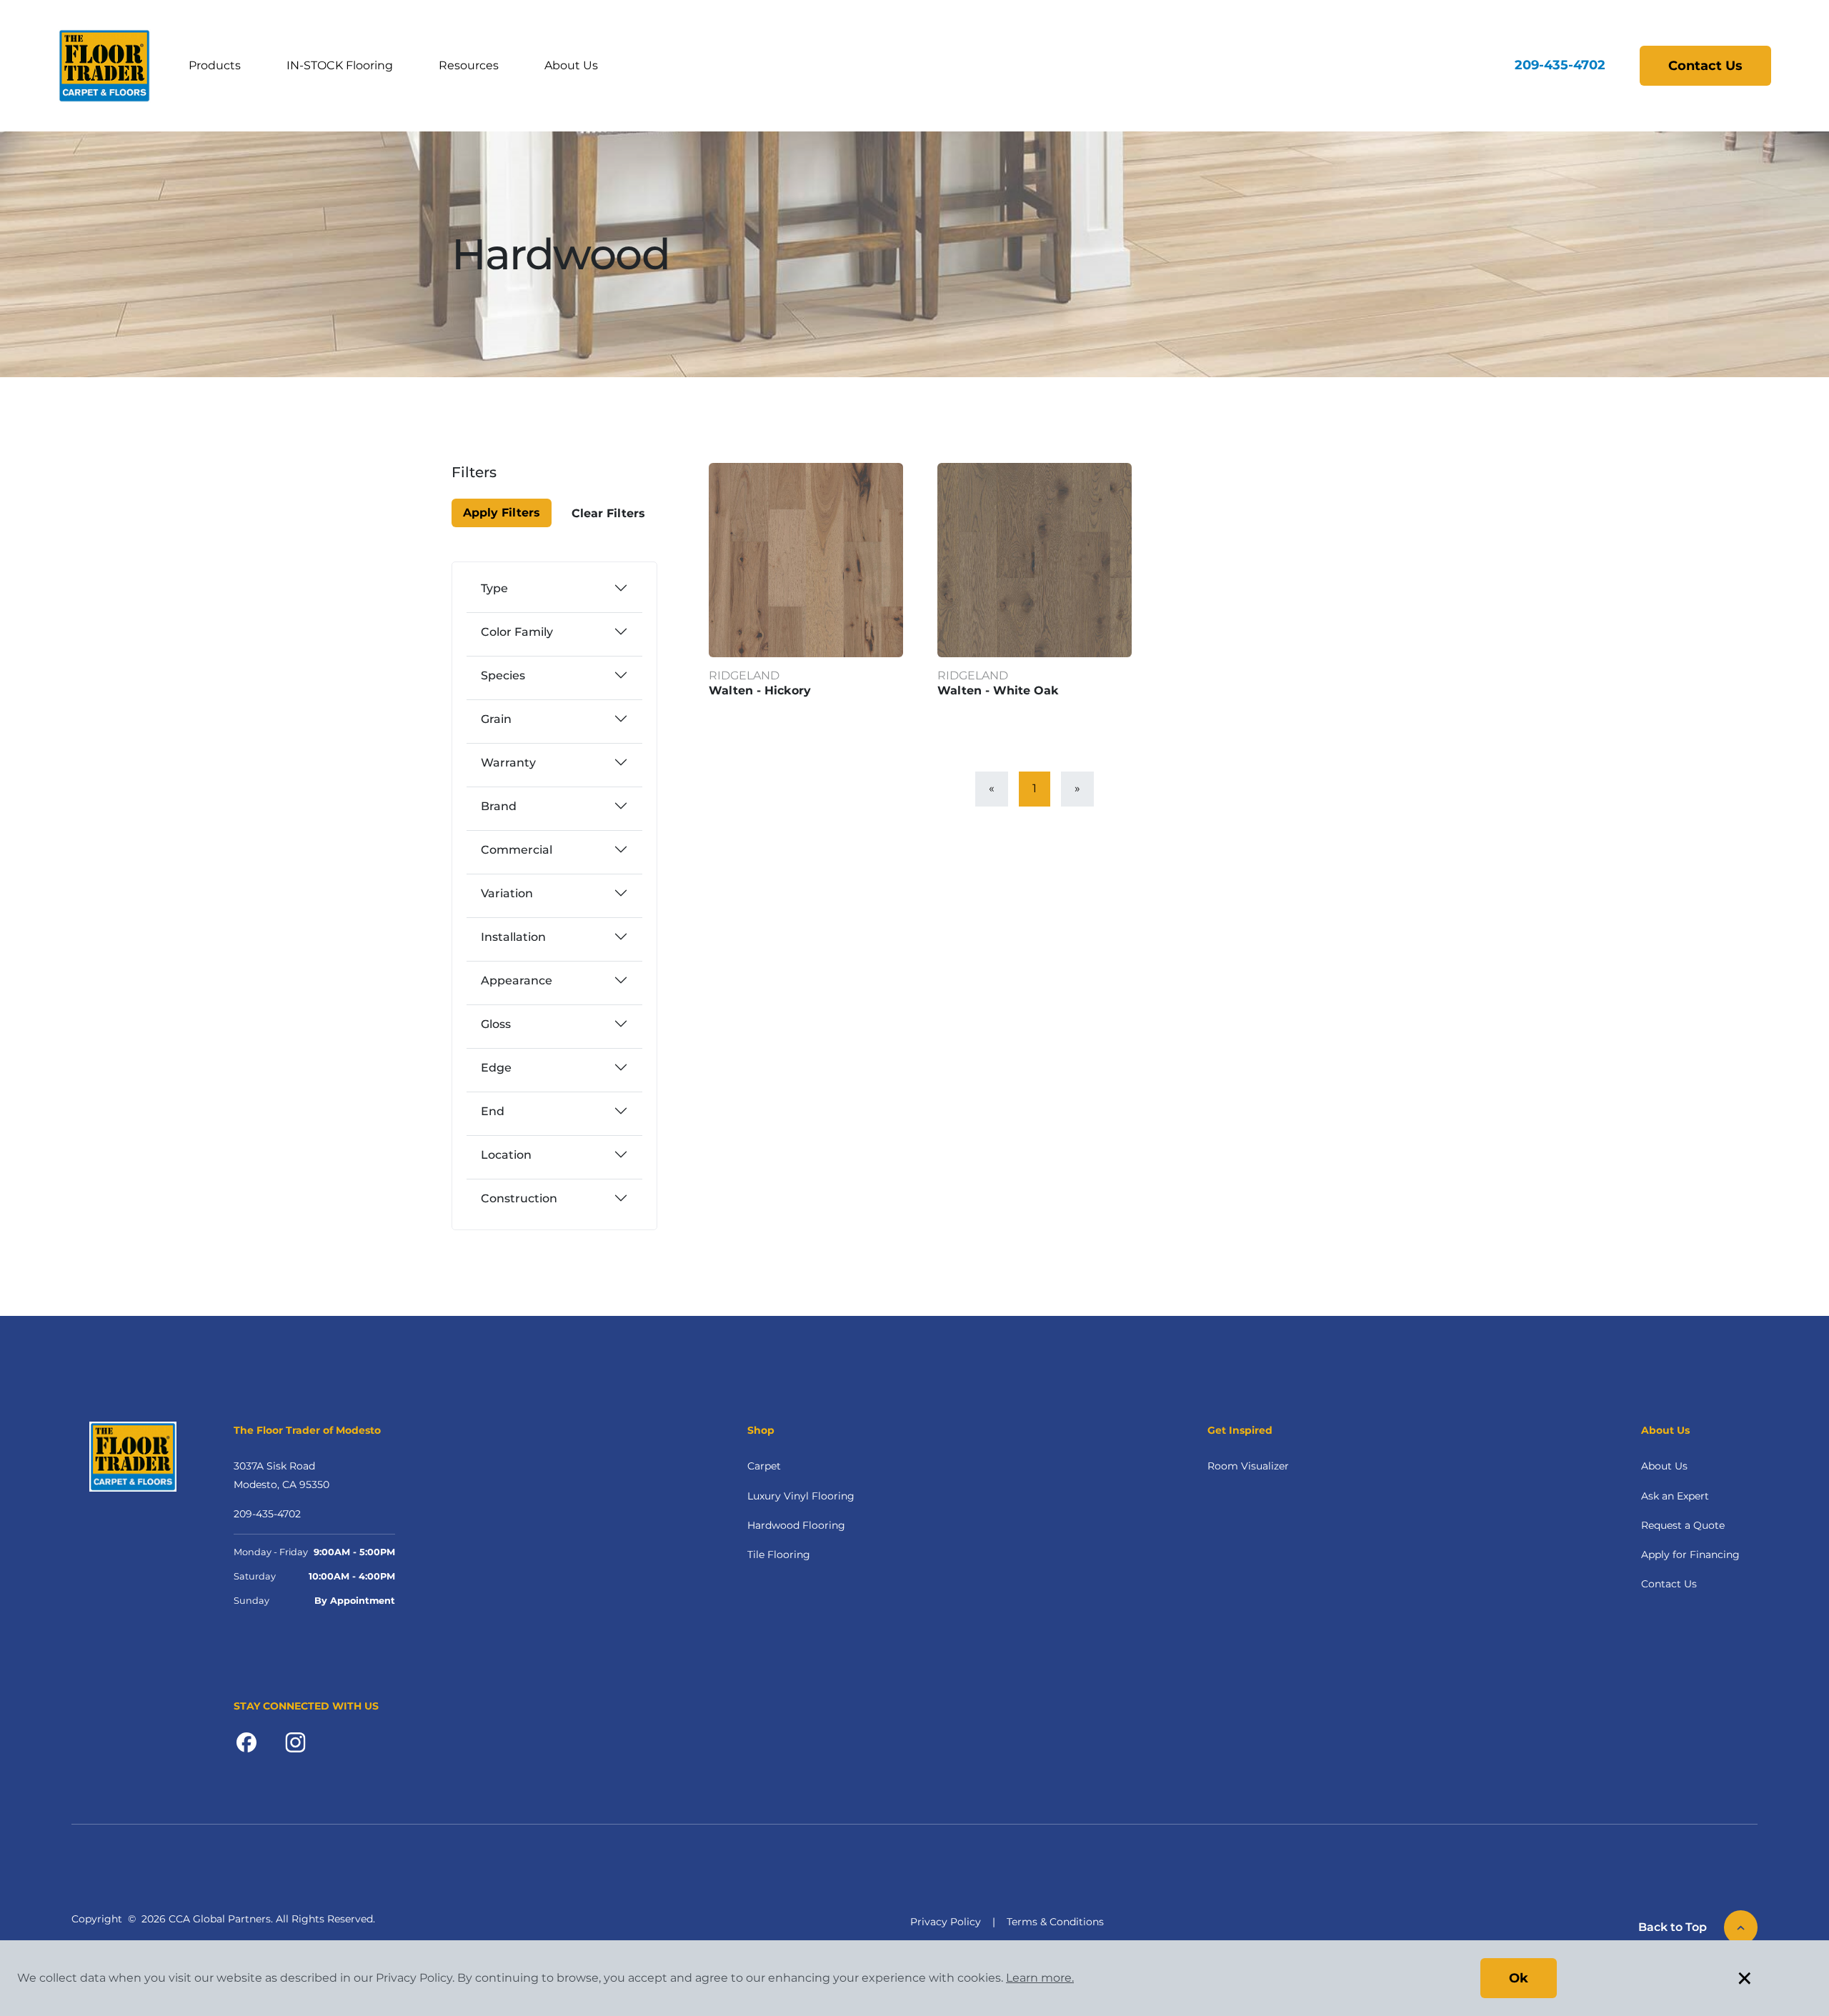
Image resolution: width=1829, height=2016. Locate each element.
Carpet (764, 1466)
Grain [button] (496, 719)
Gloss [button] (496, 1024)
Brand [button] (499, 806)
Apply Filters (502, 513)
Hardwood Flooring (796, 1525)
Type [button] (494, 588)
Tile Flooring (779, 1555)
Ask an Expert (1675, 1496)
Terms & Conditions (1055, 1922)
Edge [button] (496, 1068)
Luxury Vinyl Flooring (801, 1496)
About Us (1664, 1466)
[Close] (502, 481)
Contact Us (1705, 66)
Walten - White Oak (998, 690)
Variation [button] (507, 893)
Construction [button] (519, 1198)
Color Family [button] (517, 632)
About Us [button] (571, 65)
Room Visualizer (1248, 1466)
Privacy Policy (946, 1922)
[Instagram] (295, 1741)
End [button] (493, 1111)
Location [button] (506, 1155)
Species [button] (503, 675)
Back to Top (1673, 1927)
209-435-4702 (1560, 65)
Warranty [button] (508, 763)
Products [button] (215, 65)
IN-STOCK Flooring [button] (340, 65)
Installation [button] (513, 937)
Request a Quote (1683, 1525)
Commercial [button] (517, 850)
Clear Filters (608, 513)
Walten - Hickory (760, 690)
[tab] (554, 588)
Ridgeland (744, 675)
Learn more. (1040, 1978)
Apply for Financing (1690, 1555)
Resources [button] (469, 65)
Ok (1519, 1978)
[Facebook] (246, 1741)
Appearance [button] (517, 980)
